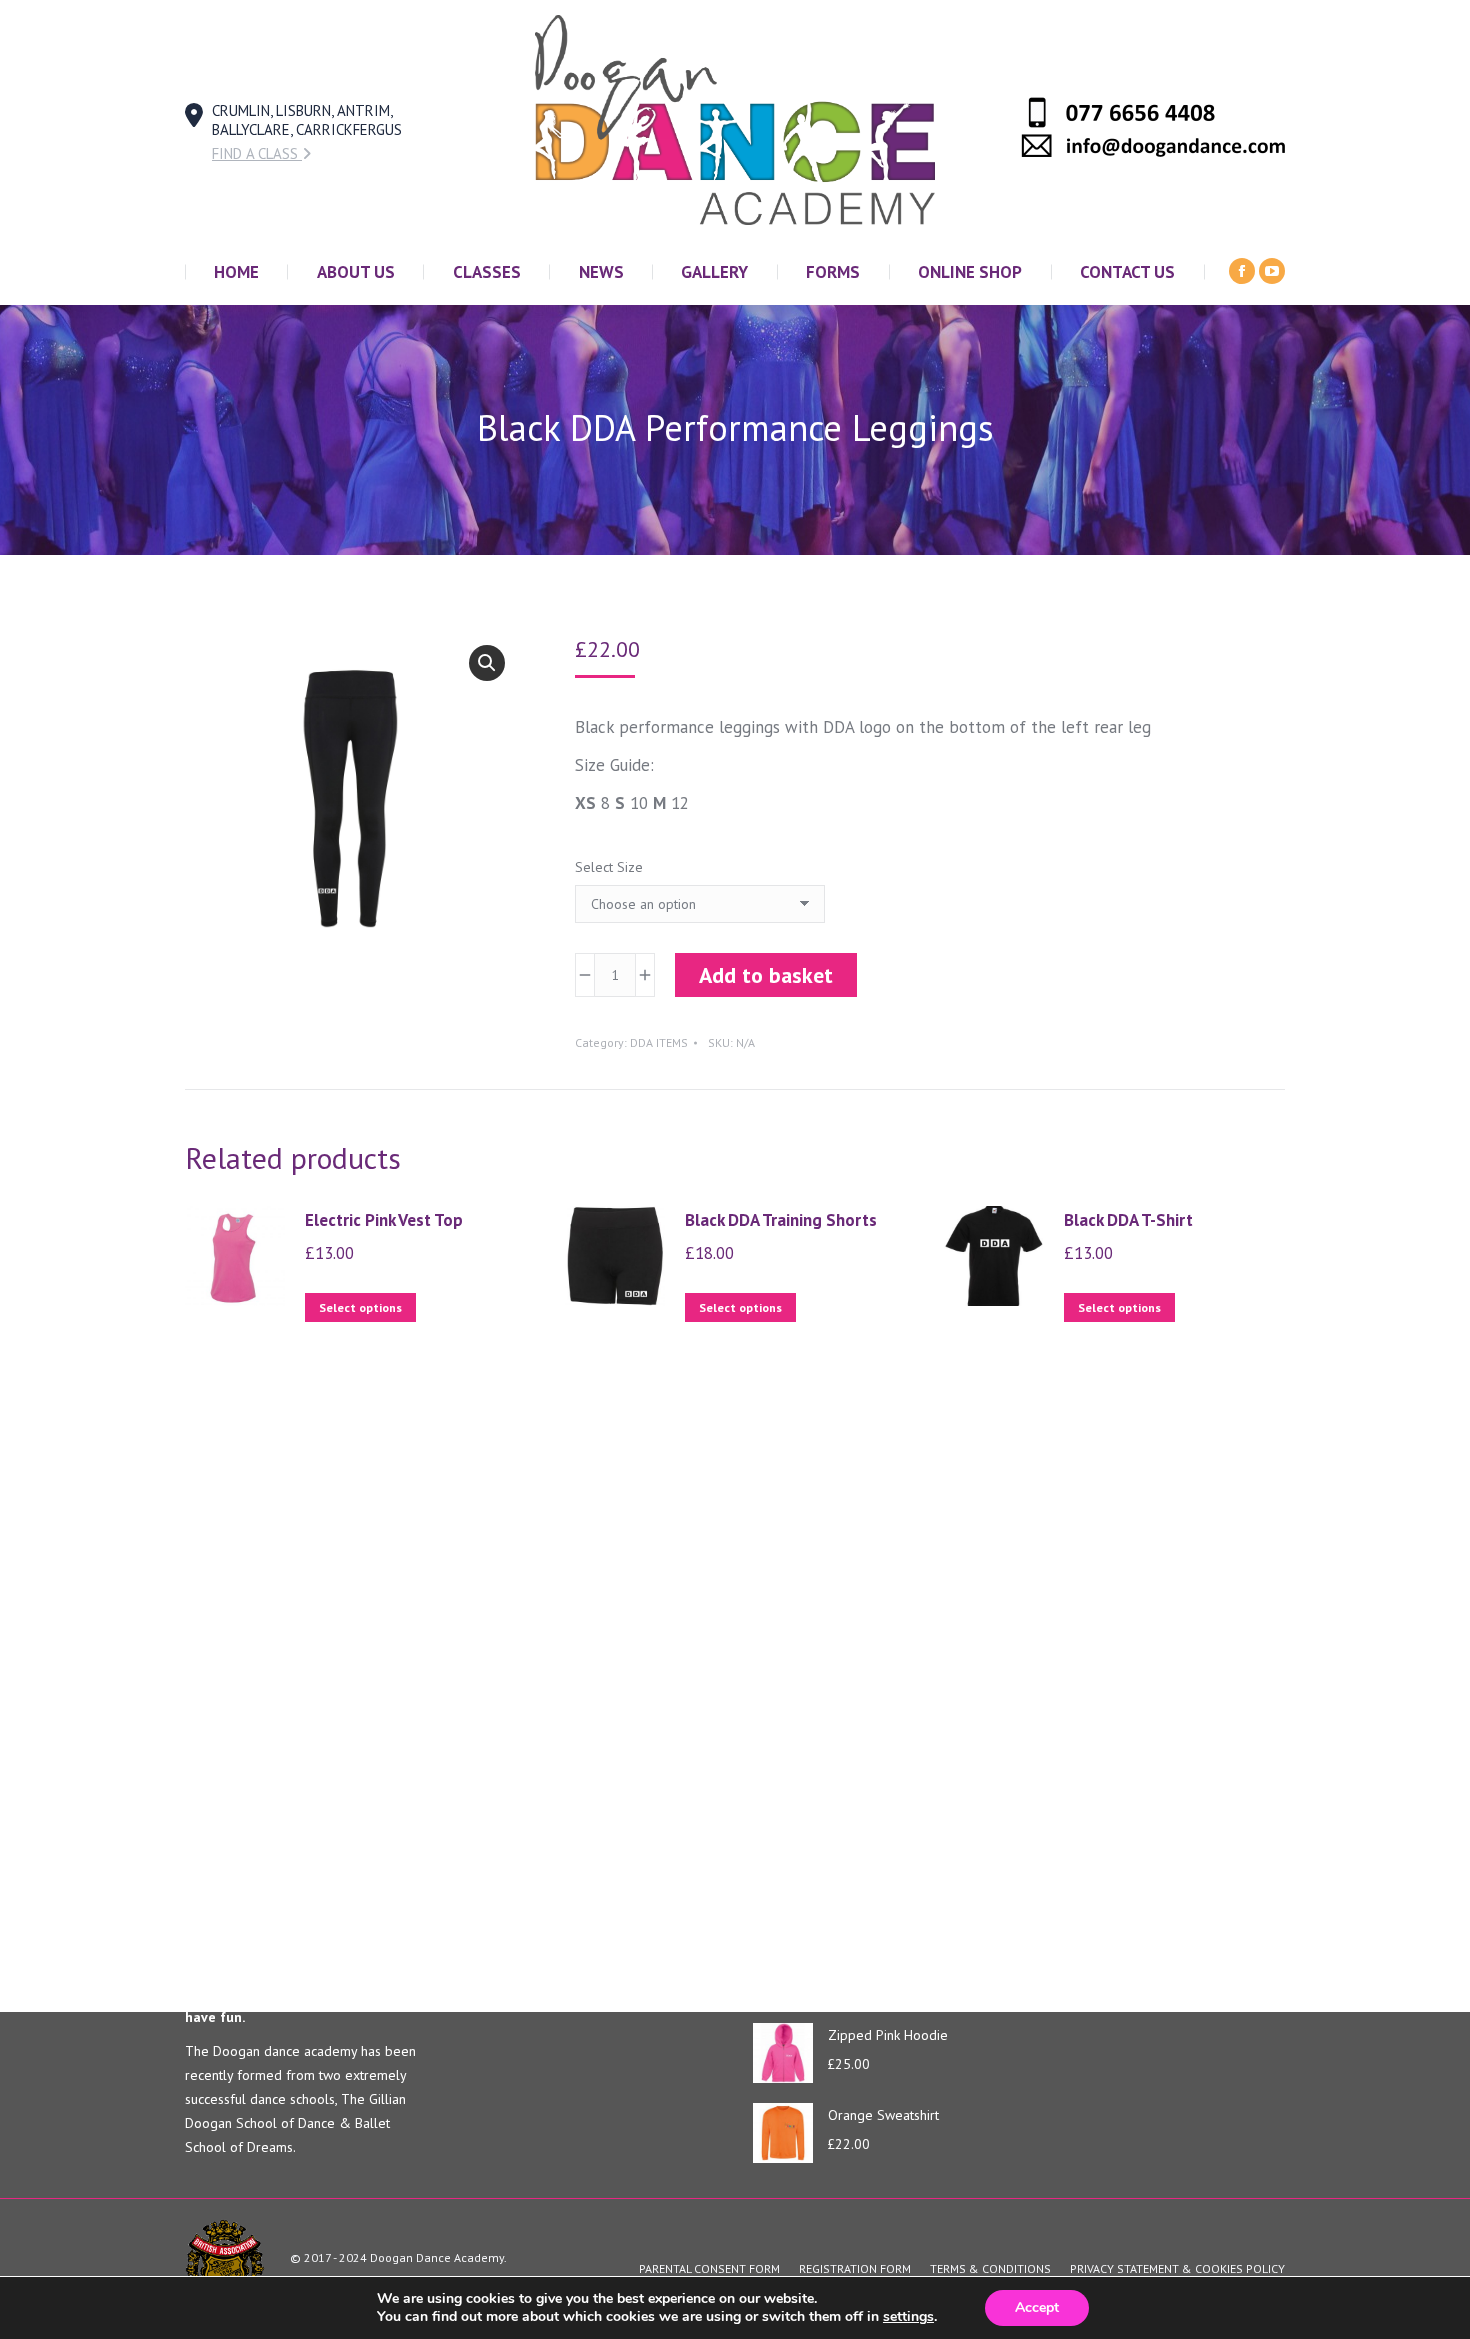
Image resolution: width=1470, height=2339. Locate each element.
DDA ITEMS (659, 1042)
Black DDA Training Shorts (781, 1220)
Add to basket (766, 975)
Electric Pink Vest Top (384, 1220)
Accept (1037, 2307)
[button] (487, 663)
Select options (360, 1307)
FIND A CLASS (257, 153)
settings (908, 2317)
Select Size (609, 867)
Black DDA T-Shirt (1128, 1220)
